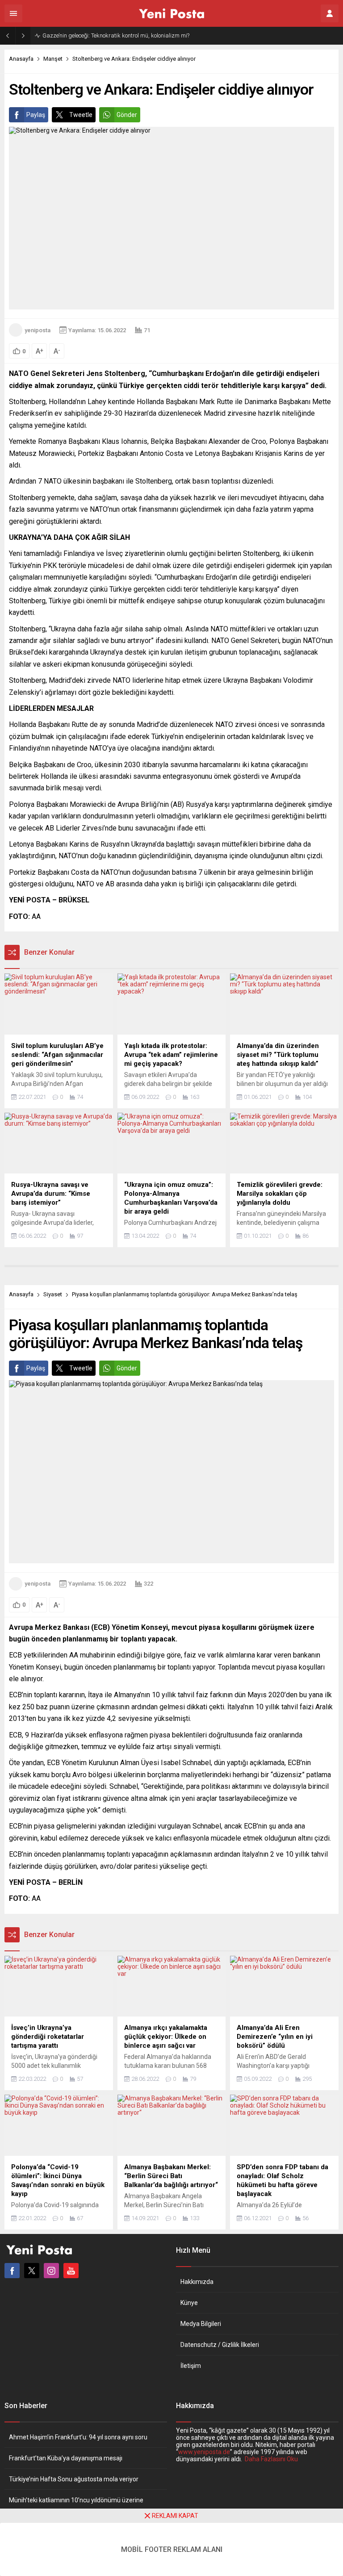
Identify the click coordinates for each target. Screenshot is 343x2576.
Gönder (127, 115)
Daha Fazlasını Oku (271, 2459)
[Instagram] (51, 2271)
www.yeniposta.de (204, 2452)
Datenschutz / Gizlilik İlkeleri (220, 2345)
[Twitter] (32, 2271)
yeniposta (38, 330)
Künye (189, 2303)
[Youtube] (71, 2271)
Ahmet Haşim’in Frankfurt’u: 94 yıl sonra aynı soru (78, 2437)
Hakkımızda (197, 2282)
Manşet (53, 59)
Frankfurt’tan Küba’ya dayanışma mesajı (66, 2458)
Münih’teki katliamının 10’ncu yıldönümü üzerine (76, 2500)
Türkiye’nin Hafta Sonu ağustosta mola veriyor (74, 2479)
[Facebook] (12, 2271)
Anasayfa (21, 59)
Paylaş (36, 115)
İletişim (191, 2366)
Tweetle (81, 115)
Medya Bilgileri (201, 2324)
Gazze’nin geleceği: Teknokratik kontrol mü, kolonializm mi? (116, 35)
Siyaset (53, 1294)
